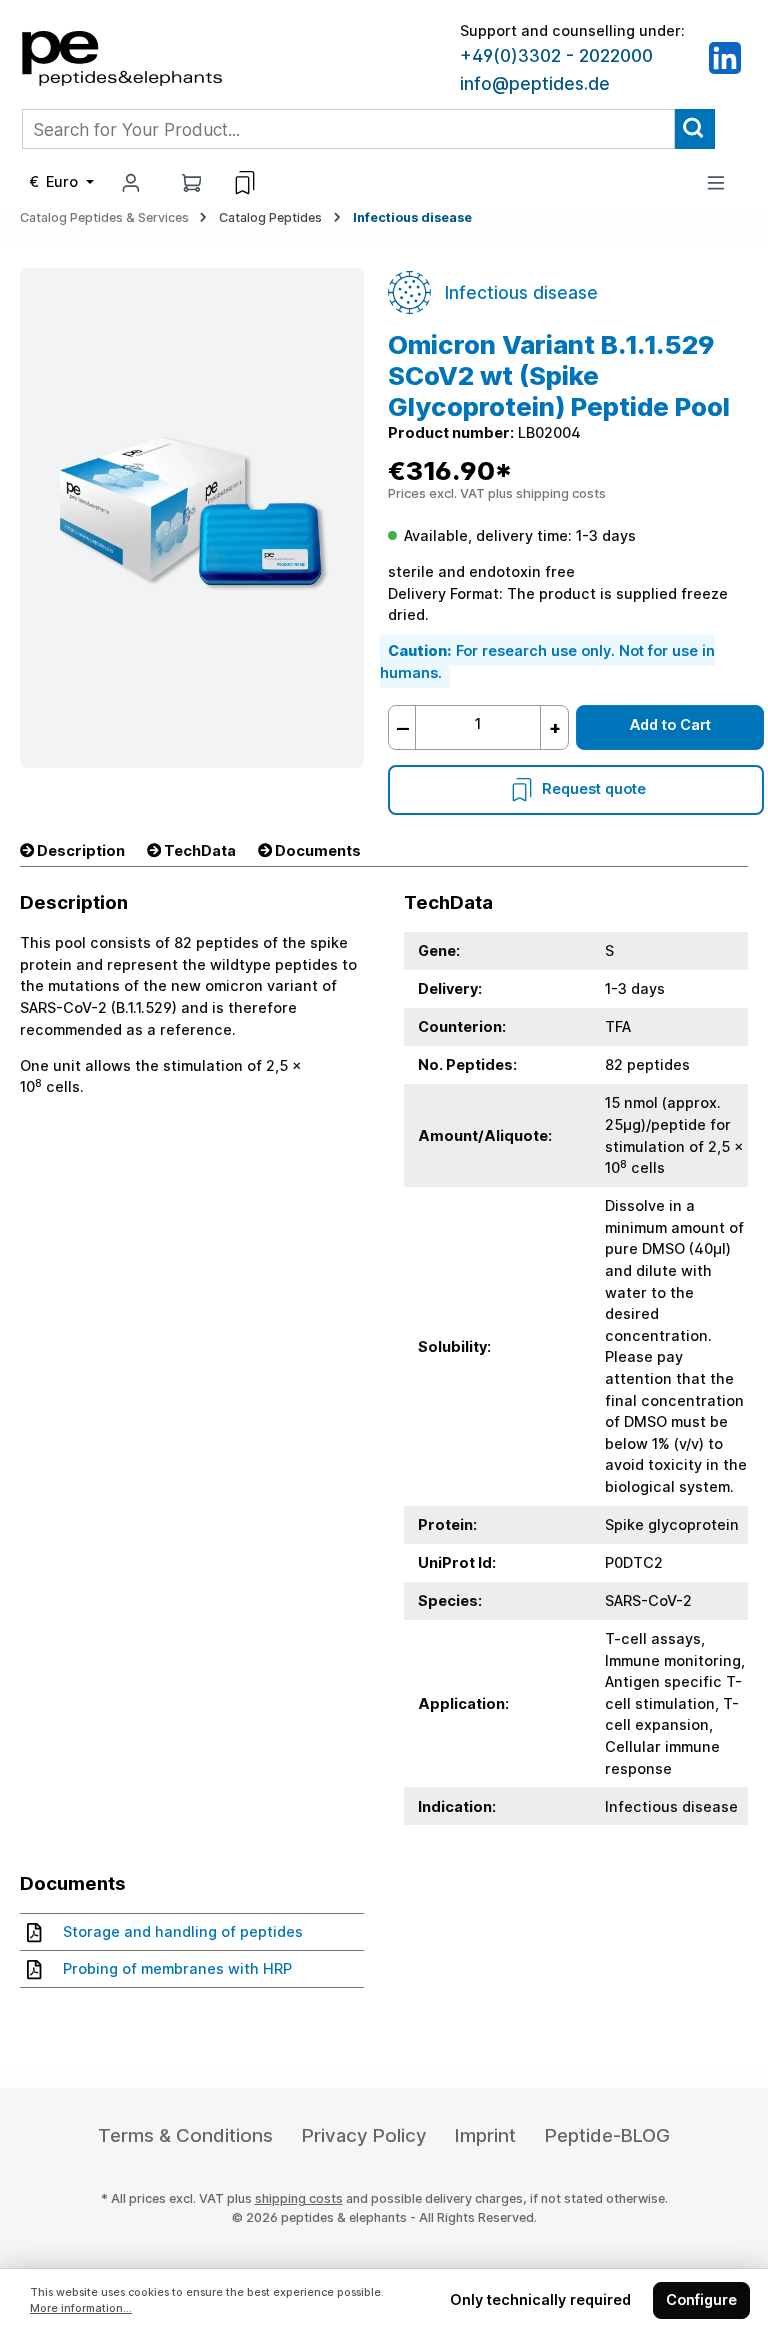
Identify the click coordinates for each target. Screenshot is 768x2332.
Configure (701, 2299)
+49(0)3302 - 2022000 (556, 56)
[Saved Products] (245, 183)
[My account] (131, 182)
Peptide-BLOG (607, 2135)
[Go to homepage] (122, 56)
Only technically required (540, 2299)
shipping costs (299, 2198)
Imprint (485, 2135)
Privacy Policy (364, 2135)
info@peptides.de (535, 84)
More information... (81, 2308)
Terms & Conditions (185, 2135)
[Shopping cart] (192, 182)
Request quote (594, 788)
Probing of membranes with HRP (177, 1968)
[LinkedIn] (725, 56)
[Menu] (716, 182)
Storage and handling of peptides (183, 1931)
